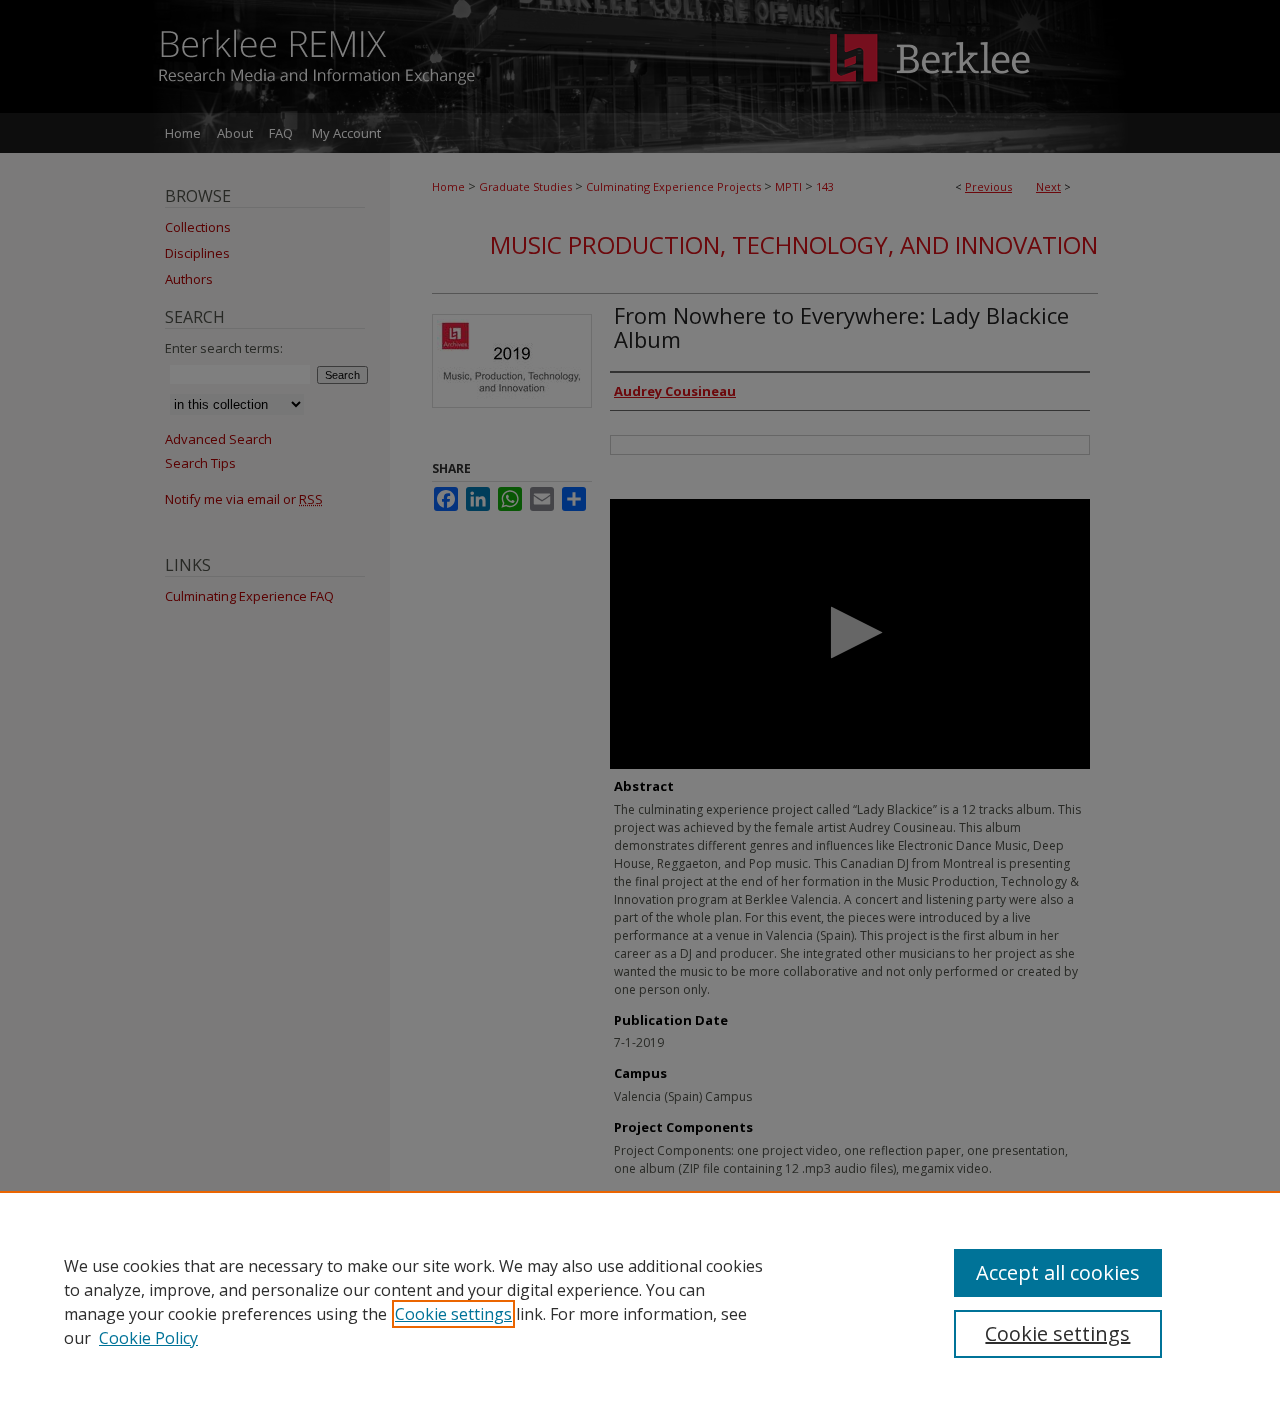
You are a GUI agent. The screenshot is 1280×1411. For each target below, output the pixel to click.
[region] (640, 1301)
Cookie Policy (148, 1338)
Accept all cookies (1058, 1272)
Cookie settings (453, 1314)
